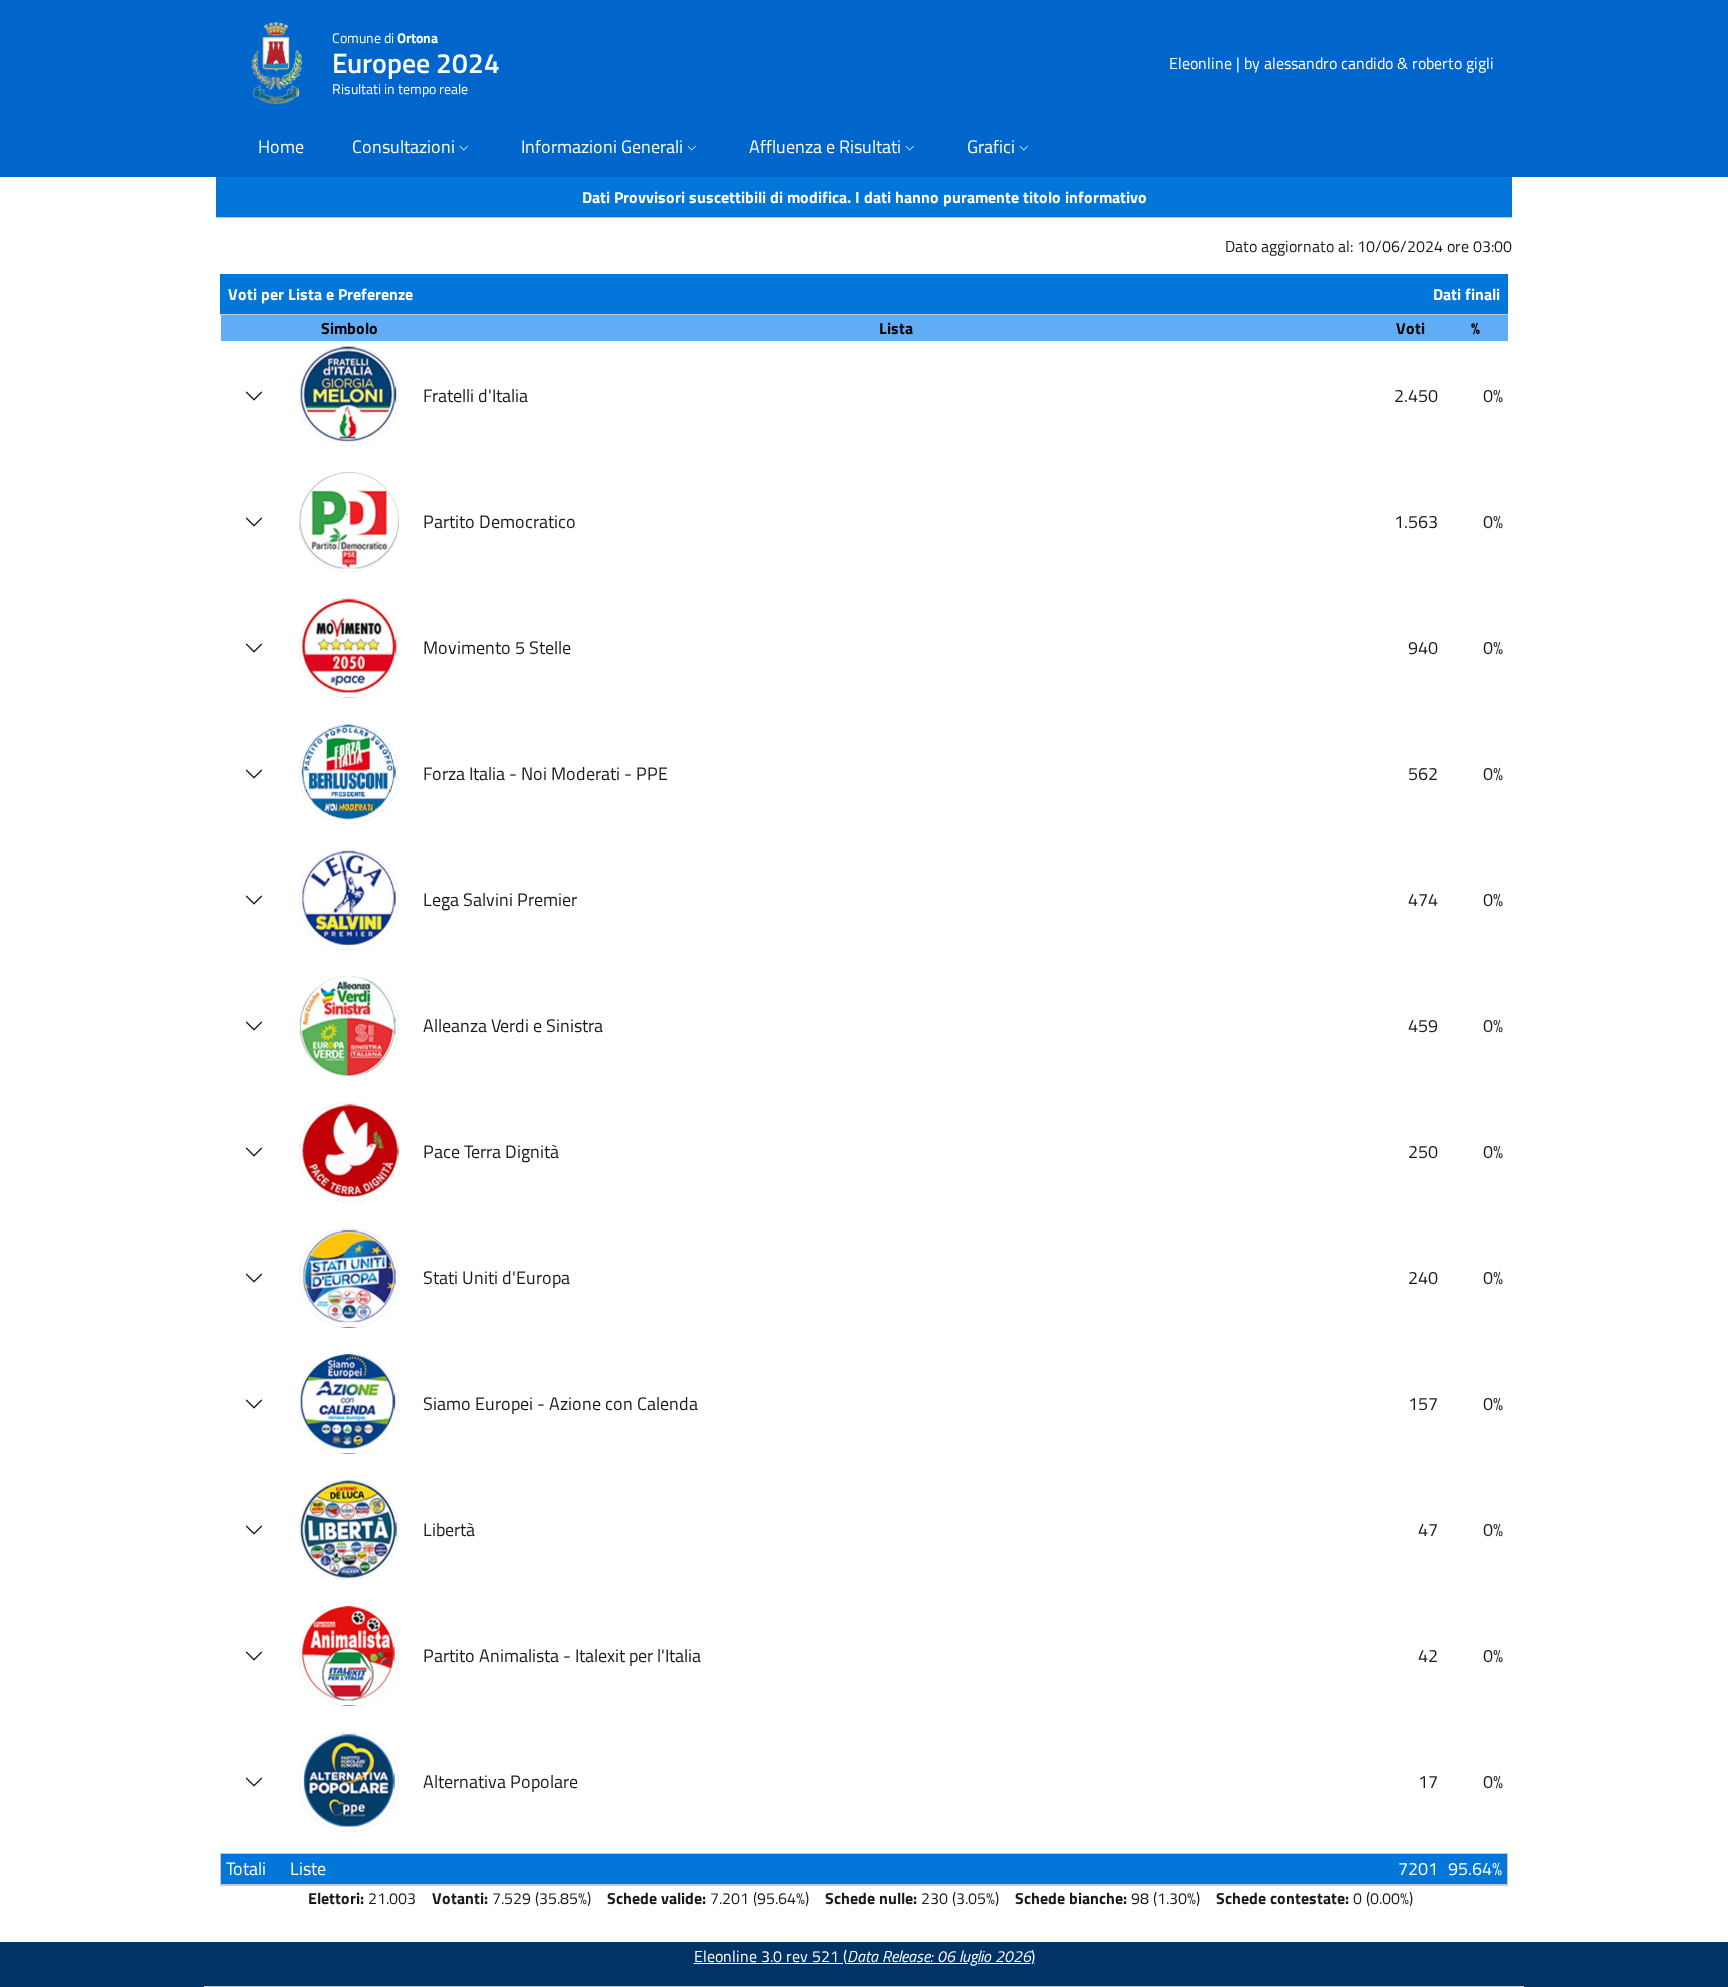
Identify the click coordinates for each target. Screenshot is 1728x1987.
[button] (412, 148)
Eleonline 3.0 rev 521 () (864, 1956)
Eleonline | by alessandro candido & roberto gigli (1331, 63)
